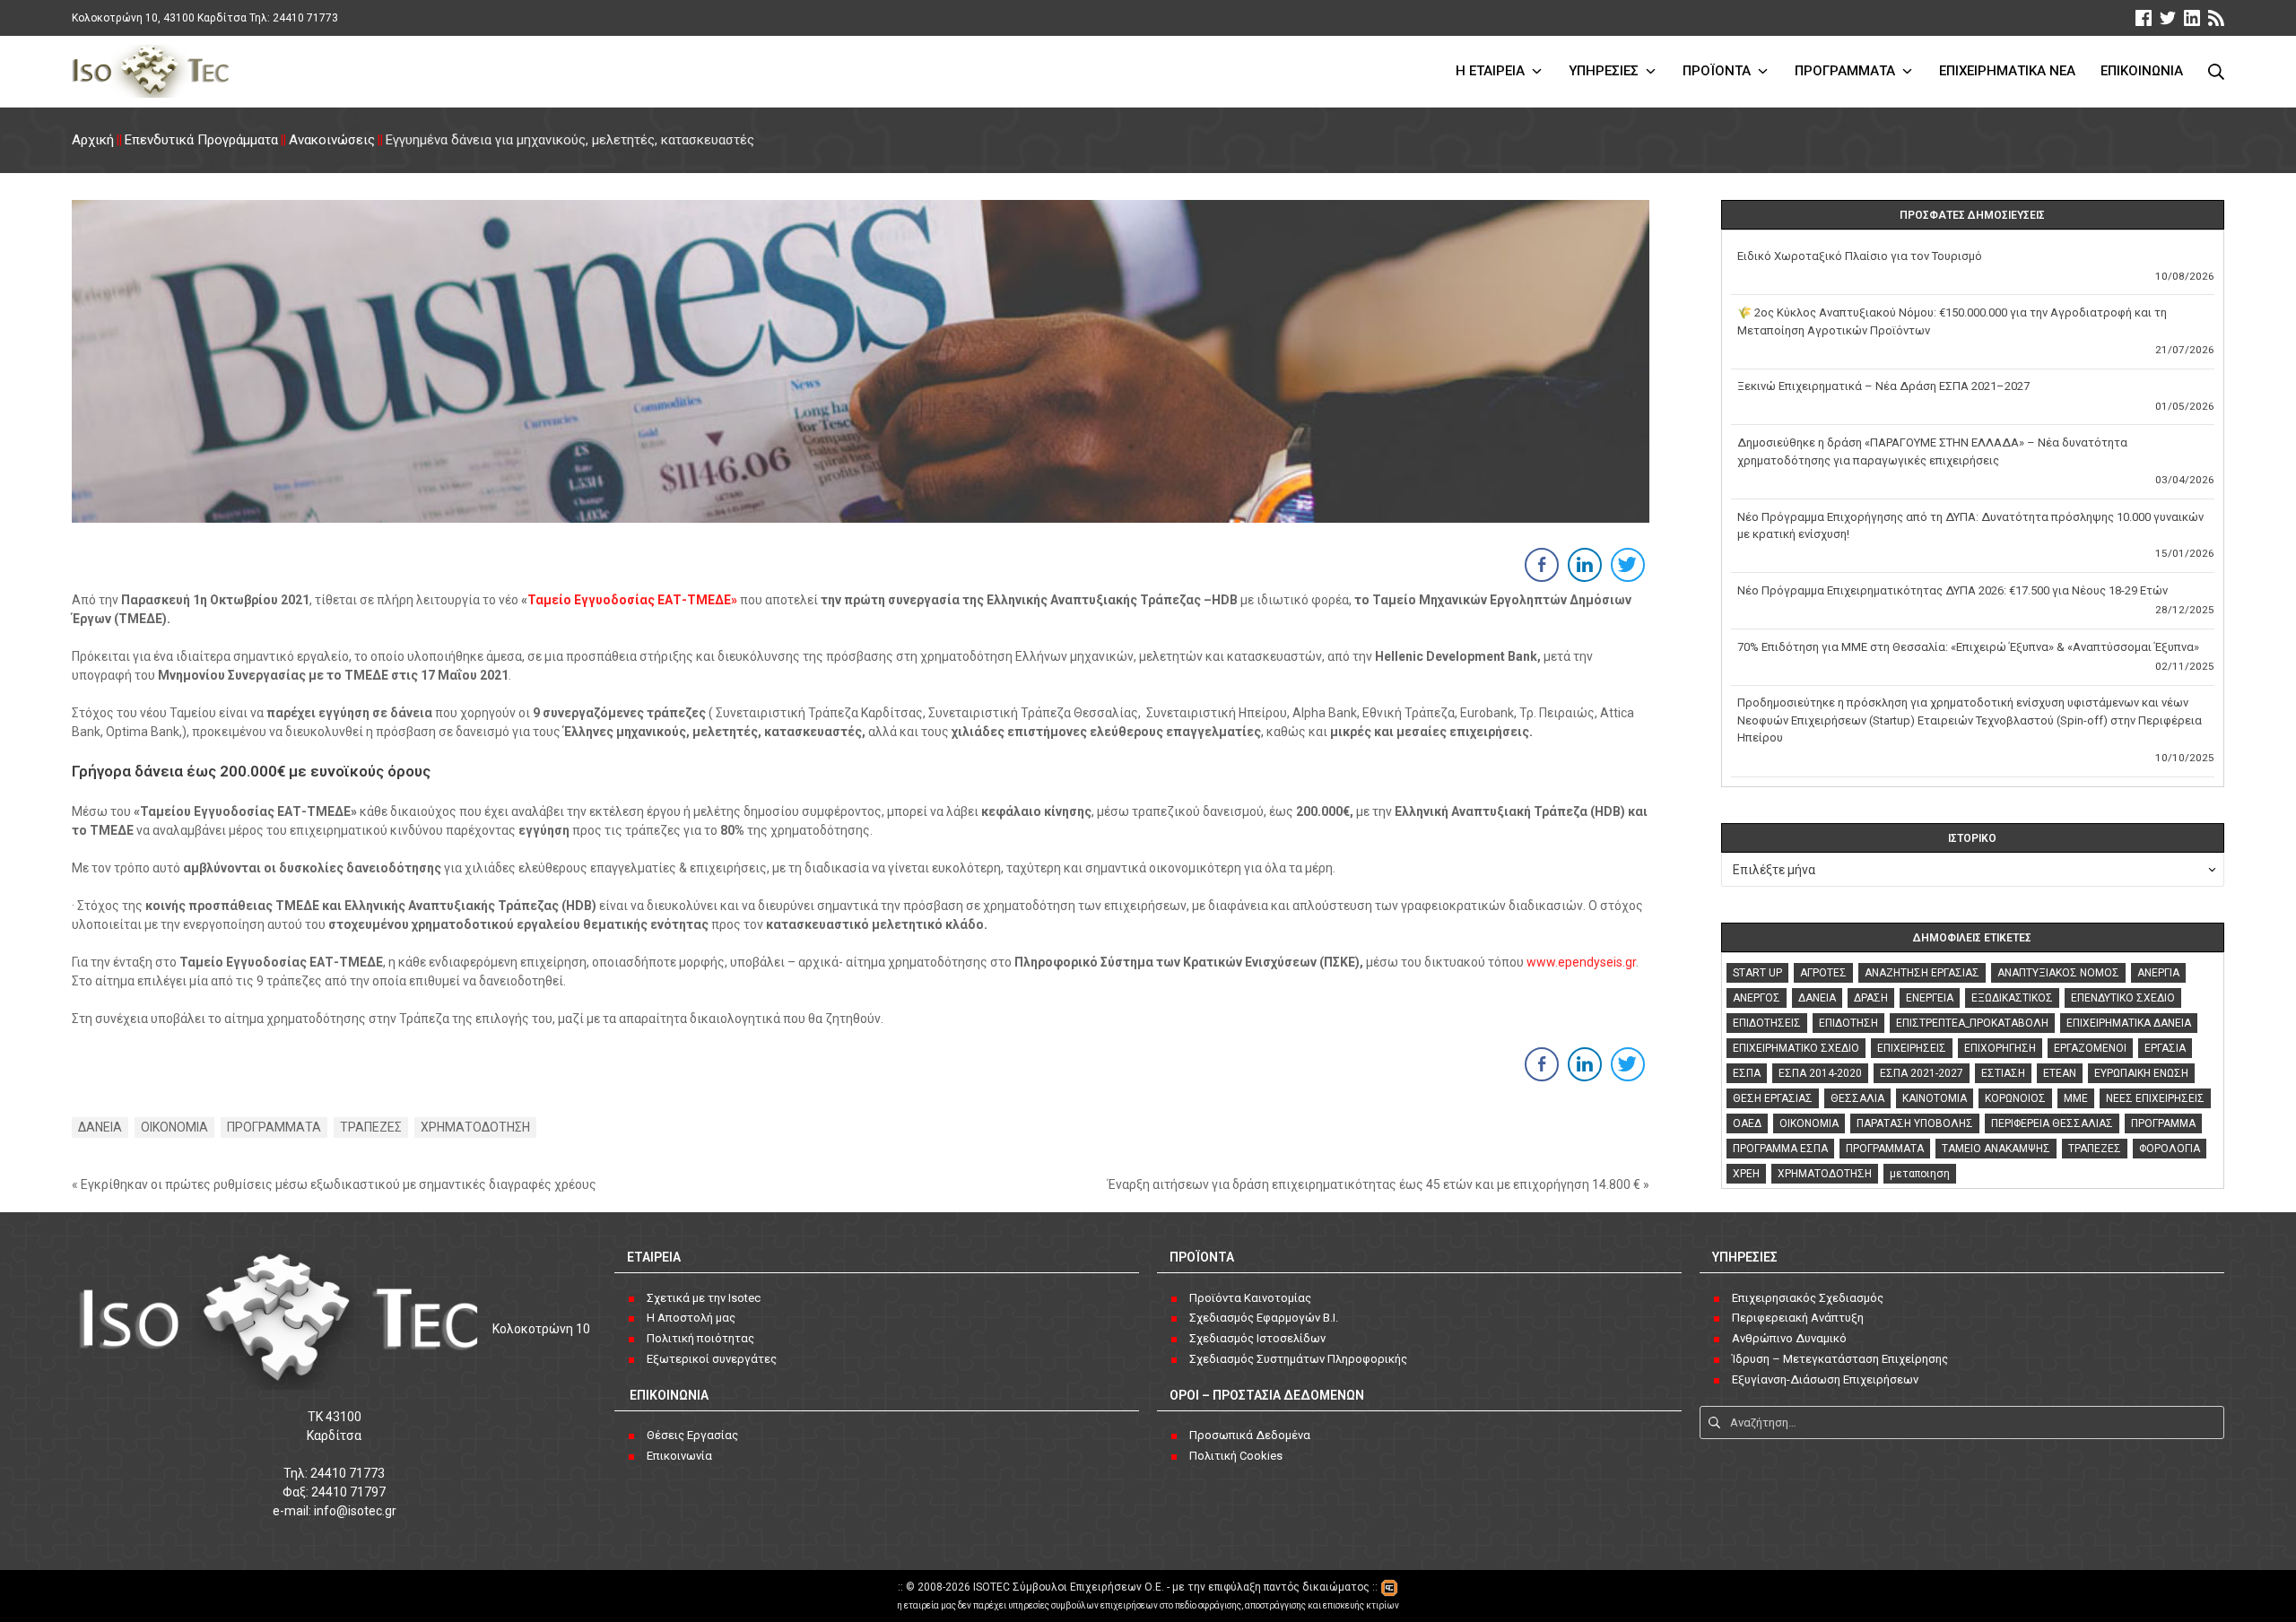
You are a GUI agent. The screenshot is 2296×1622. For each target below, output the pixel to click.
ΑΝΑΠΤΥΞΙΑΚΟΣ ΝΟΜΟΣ (2058, 973)
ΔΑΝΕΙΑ (100, 1127)
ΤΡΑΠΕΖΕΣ (371, 1127)
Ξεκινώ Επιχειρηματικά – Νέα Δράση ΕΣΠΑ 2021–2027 (1883, 386)
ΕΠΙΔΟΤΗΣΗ (1848, 1023)
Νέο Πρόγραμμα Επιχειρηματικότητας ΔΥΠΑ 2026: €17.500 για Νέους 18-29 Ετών (1952, 590)
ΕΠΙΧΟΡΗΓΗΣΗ (2000, 1048)
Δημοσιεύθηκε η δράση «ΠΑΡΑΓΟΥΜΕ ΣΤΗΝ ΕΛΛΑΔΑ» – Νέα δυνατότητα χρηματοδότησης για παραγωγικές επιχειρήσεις (1932, 451)
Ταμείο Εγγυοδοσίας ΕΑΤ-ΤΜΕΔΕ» (632, 600)
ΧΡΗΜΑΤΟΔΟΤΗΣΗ (475, 1127)
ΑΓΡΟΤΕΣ (1823, 973)
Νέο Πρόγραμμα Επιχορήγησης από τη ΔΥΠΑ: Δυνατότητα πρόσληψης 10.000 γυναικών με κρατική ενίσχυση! (1970, 526)
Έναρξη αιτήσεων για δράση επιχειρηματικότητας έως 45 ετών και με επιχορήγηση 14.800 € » (1378, 1184)
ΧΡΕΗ (1746, 1174)
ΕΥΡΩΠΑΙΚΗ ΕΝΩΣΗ (2141, 1073)
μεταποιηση (1920, 1174)
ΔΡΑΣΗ (1871, 998)
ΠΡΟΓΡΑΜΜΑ (2163, 1123)
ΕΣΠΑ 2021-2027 (1922, 1073)
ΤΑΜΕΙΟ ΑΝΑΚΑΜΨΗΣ (1996, 1149)
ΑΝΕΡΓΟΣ (1757, 998)
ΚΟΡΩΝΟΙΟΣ (2015, 1098)
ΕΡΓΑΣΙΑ (2165, 1048)
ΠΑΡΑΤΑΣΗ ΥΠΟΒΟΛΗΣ (1915, 1123)
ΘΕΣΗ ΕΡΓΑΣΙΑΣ (1773, 1098)
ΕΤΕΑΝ (2060, 1073)
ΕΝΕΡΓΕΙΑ (1930, 998)
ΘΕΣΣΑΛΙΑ (1857, 1098)
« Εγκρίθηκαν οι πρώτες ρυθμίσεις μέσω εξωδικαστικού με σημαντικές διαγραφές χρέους (334, 1184)
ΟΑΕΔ (1747, 1123)
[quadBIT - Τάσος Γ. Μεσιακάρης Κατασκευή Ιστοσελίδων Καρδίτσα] (1389, 1587)
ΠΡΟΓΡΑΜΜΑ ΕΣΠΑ (1780, 1149)
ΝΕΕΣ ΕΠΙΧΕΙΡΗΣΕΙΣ (2155, 1098)
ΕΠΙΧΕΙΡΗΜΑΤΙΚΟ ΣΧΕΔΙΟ (1796, 1048)
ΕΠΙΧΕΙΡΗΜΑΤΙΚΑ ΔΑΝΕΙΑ (2129, 1023)
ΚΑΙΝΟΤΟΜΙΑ (1935, 1098)
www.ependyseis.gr (1581, 962)
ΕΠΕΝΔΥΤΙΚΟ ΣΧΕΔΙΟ (2123, 998)
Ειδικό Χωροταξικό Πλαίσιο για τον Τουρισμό (1860, 256)
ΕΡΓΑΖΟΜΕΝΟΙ (2090, 1048)
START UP (1757, 973)
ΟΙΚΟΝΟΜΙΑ (174, 1127)
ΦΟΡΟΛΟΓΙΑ (2170, 1149)
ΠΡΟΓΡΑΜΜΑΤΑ (274, 1127)
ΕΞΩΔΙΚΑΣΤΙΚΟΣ (2012, 998)
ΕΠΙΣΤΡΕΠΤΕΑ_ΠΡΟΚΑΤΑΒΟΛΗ (1972, 1023)
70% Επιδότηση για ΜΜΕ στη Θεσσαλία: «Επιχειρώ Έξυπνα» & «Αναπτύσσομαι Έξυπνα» (1968, 647)
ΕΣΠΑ (1747, 1073)
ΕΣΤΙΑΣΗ (2003, 1073)
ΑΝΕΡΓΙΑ (2158, 973)
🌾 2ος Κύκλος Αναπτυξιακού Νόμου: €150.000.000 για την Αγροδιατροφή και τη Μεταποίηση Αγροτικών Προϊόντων (1952, 321)
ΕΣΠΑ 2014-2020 (1820, 1073)
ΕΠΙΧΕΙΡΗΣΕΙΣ (1912, 1048)
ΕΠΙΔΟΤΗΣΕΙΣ (1767, 1023)
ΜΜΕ (2076, 1098)
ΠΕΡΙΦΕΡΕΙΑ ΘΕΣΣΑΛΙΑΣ (2052, 1123)
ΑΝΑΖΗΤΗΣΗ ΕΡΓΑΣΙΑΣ (1922, 973)
